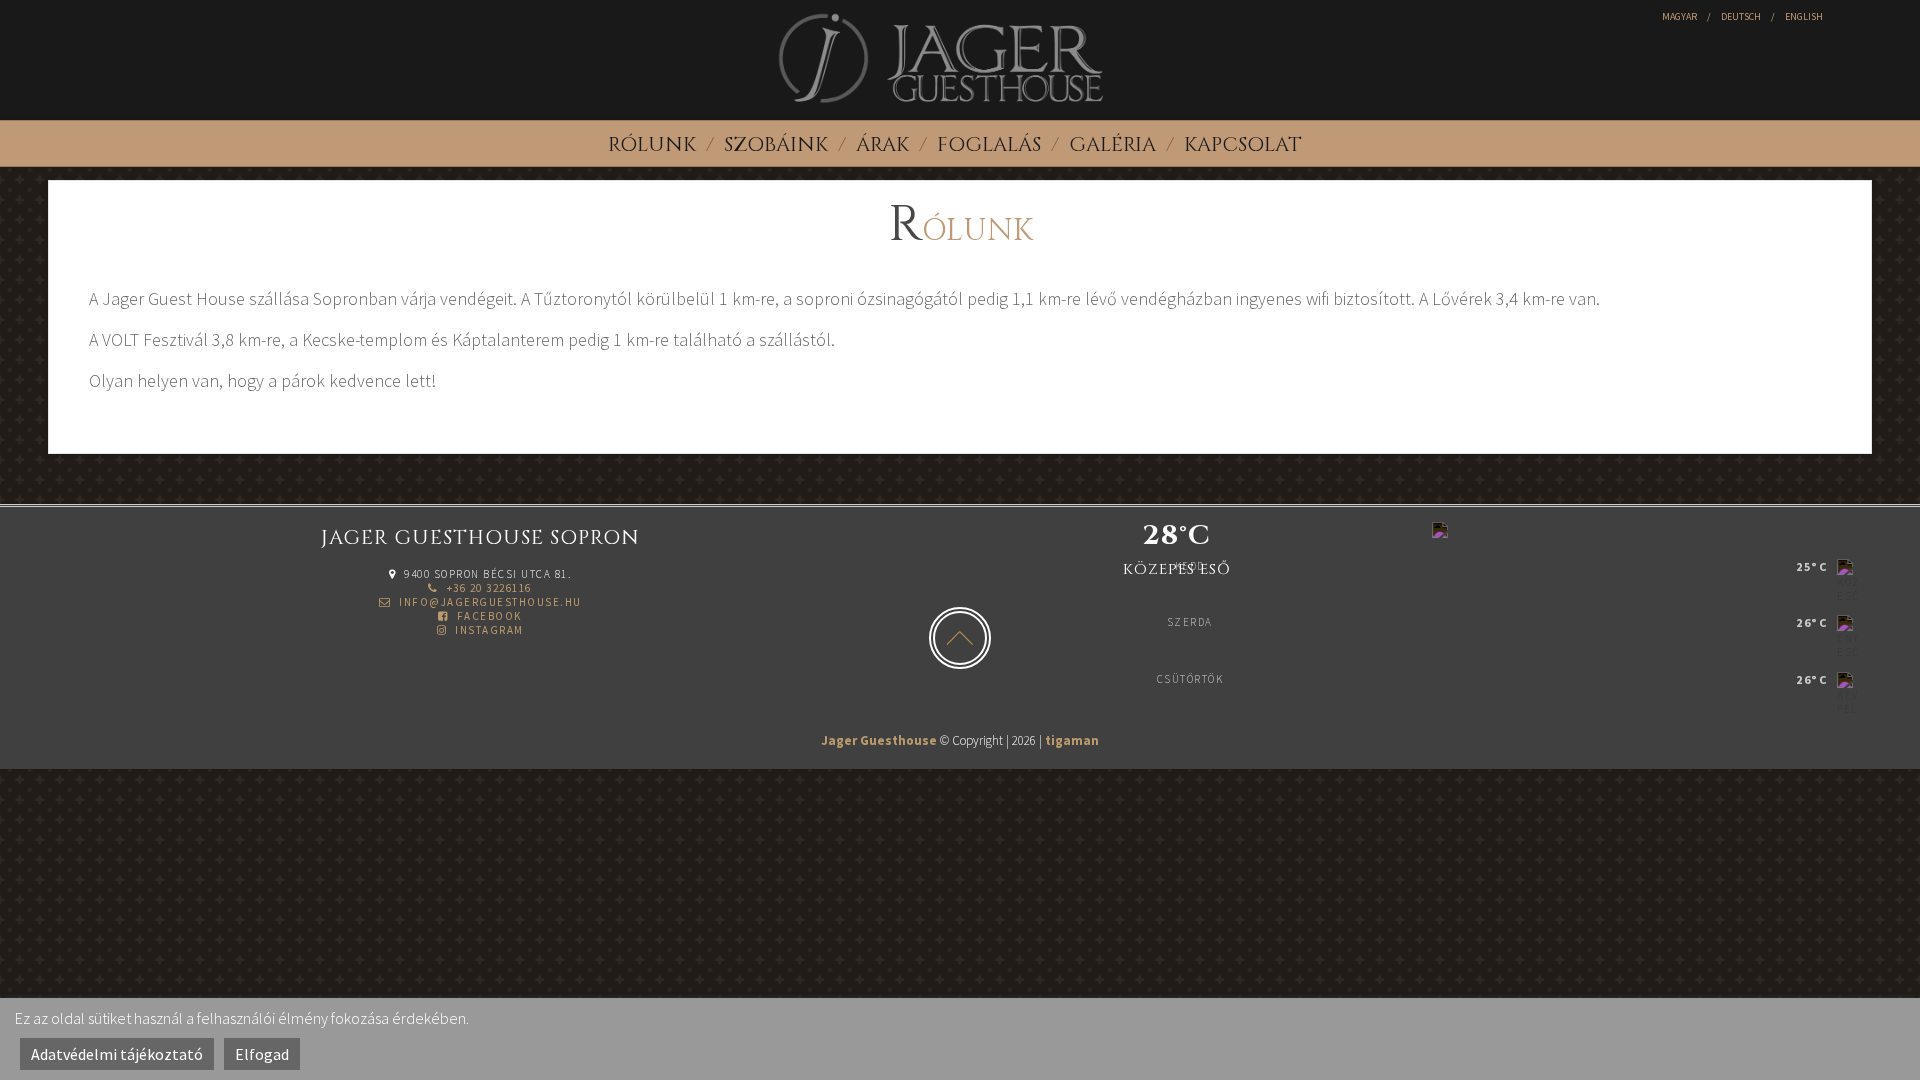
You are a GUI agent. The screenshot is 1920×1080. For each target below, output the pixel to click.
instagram (488, 630)
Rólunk (652, 144)
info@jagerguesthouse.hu (489, 602)
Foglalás (989, 144)
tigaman (1072, 740)
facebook (487, 616)
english (1804, 16)
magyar (1679, 16)
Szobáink (776, 144)
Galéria (1112, 144)
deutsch (1741, 16)
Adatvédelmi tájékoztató (117, 1054)
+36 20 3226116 (487, 588)
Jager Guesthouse (879, 740)
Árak (882, 144)
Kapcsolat (1243, 144)
